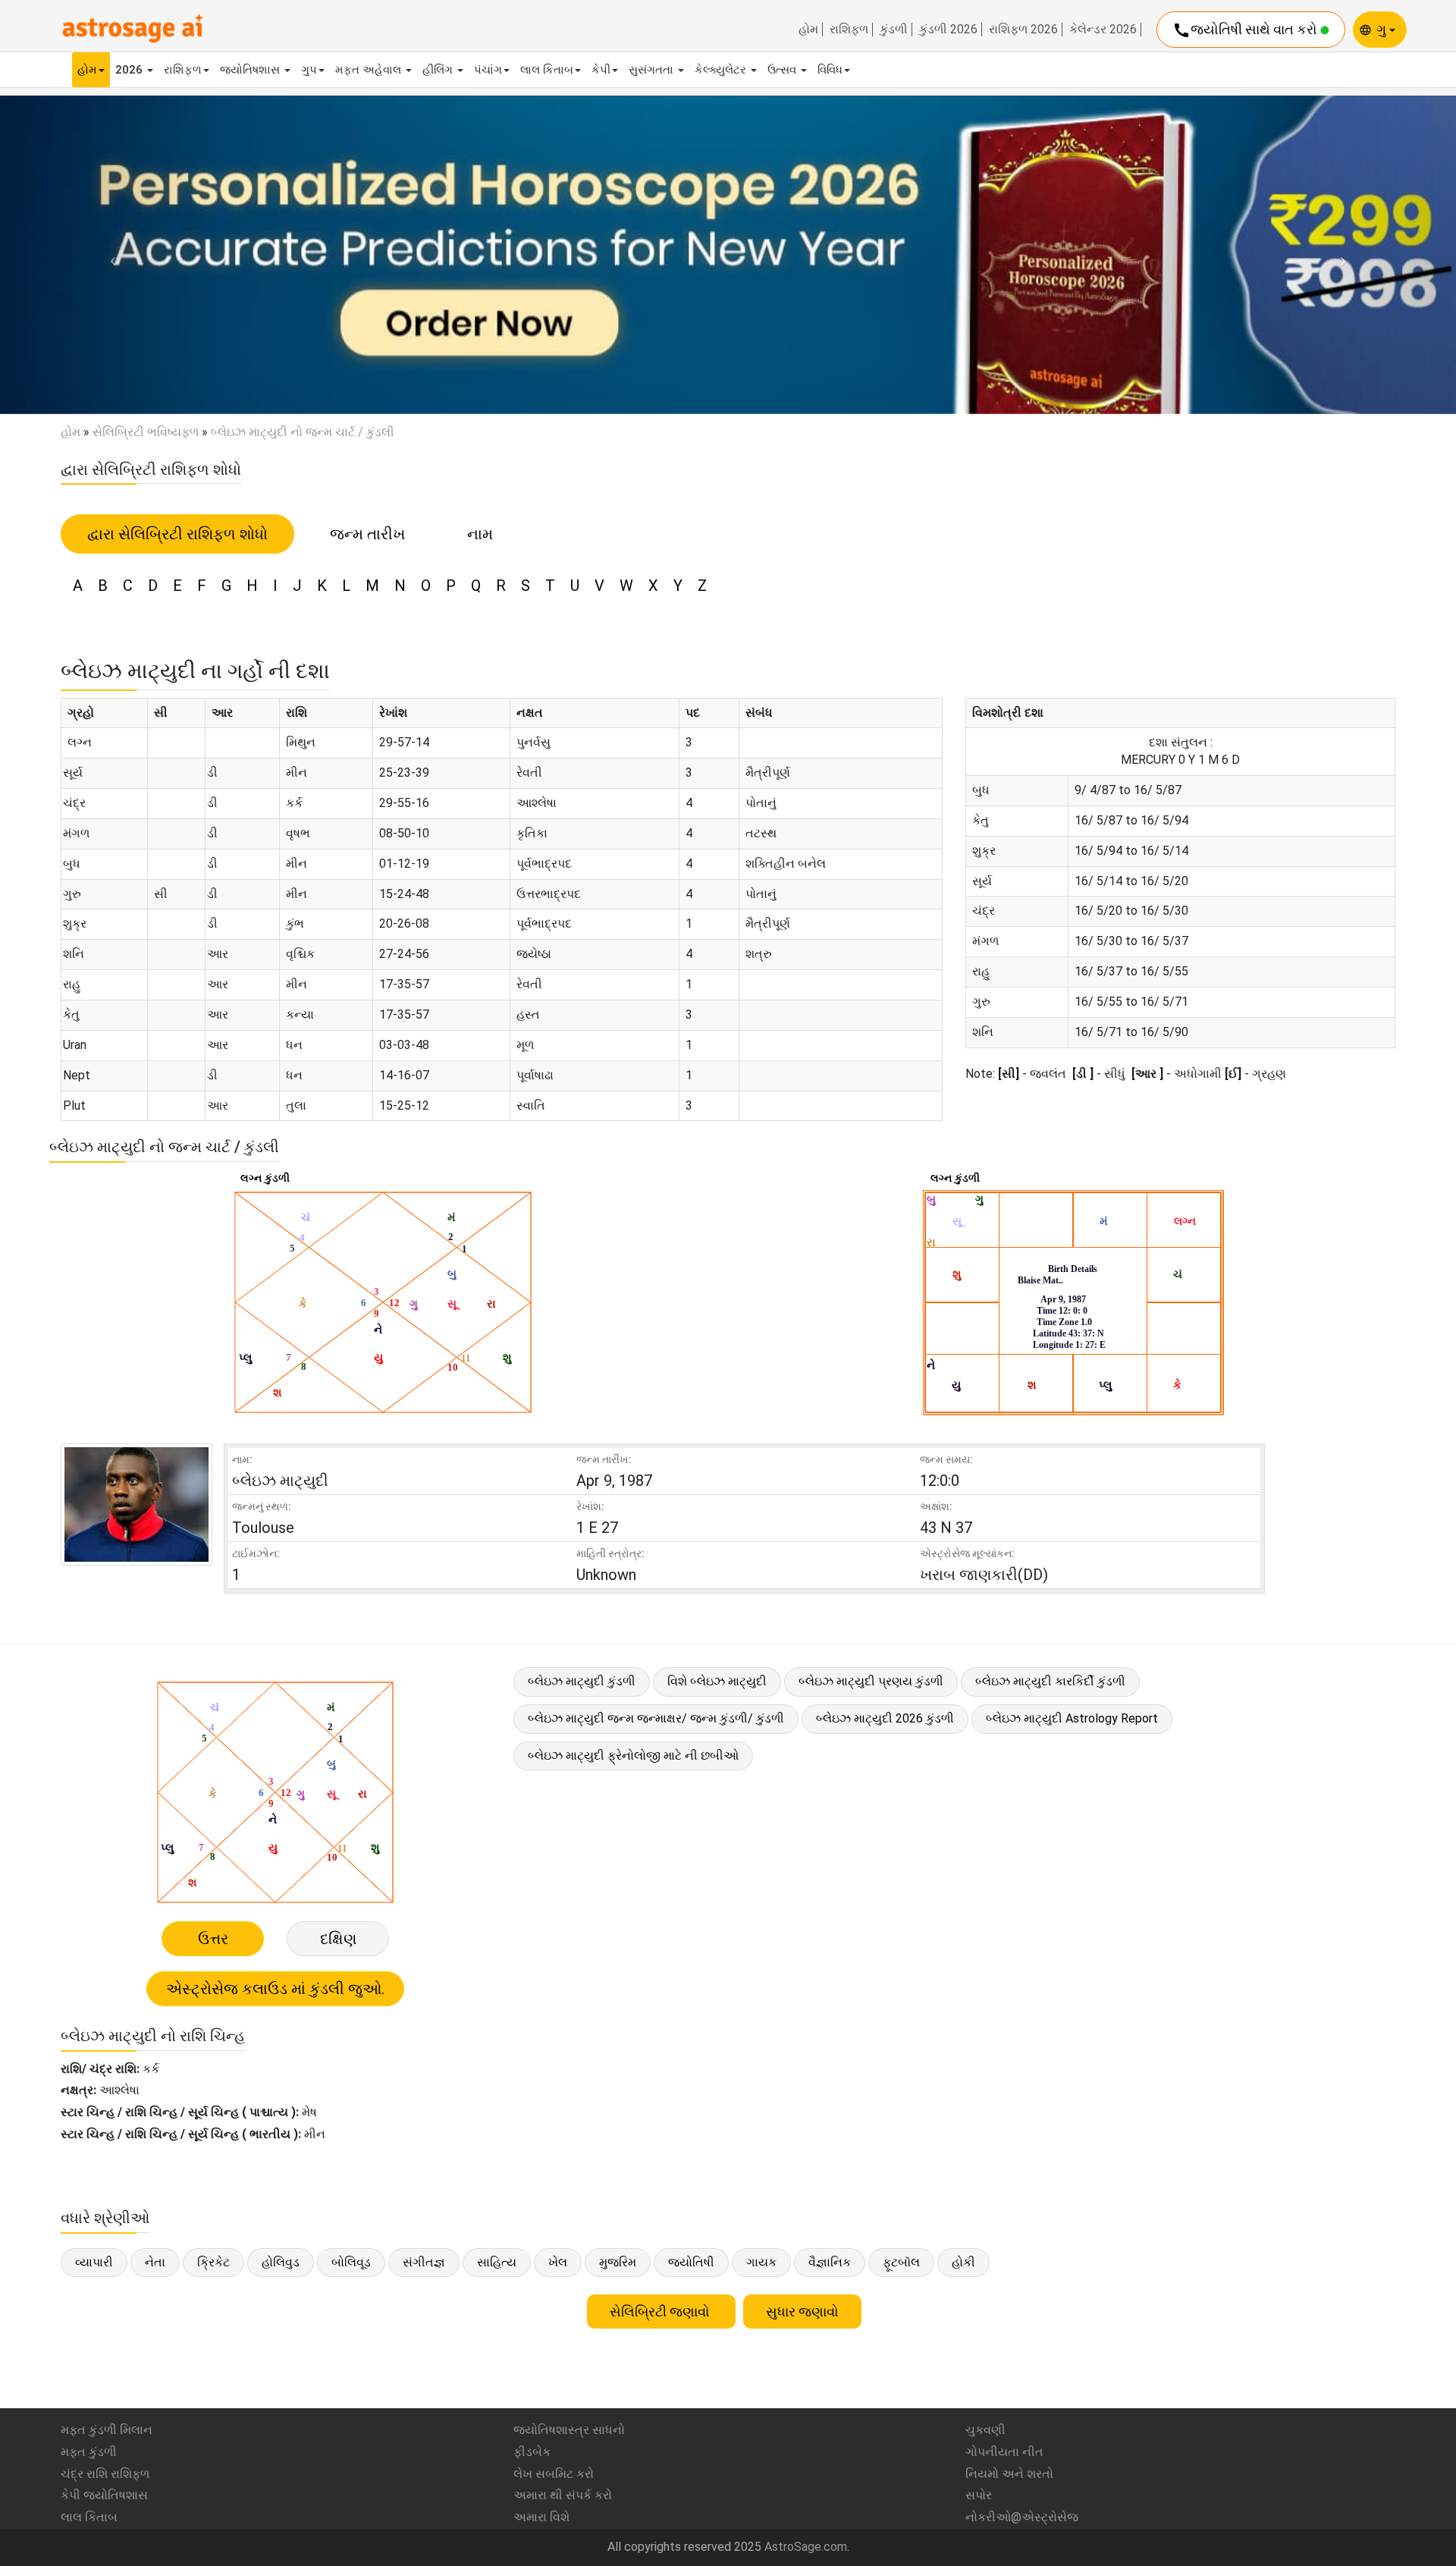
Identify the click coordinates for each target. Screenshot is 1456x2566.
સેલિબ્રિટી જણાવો (661, 2312)
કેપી (601, 70)
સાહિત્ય (497, 2262)
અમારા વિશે (541, 2517)
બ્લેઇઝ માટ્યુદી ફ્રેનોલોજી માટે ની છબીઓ (633, 1756)
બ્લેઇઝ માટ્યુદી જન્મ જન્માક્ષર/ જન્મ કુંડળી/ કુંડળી (656, 1718)
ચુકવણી (985, 2430)
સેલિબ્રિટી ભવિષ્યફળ (146, 432)
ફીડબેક (532, 2452)
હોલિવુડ (281, 2262)
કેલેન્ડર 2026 (1103, 30)
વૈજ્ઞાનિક (830, 2262)
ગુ (1383, 29)
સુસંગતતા (653, 70)
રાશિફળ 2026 (1023, 30)
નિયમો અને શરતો (1009, 2474)
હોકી (963, 2262)
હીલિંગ (439, 70)
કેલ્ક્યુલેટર (722, 70)
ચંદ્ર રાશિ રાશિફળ (105, 2474)
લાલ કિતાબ (547, 70)
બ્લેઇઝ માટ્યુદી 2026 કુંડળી (885, 1718)
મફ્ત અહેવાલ (370, 70)
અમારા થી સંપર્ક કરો (563, 2495)
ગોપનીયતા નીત (1004, 2452)
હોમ (808, 30)
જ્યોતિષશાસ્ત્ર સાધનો (569, 2430)
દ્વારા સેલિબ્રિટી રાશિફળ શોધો (177, 534)
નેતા (155, 2262)
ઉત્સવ (783, 70)
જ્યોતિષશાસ (251, 70)
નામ (480, 534)
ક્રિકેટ (213, 2262)
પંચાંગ (488, 70)
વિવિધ (830, 70)
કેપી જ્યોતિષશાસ (104, 2495)
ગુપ (309, 70)
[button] (109, 254)
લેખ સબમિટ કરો (554, 2474)
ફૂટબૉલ (901, 2262)
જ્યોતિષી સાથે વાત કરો (1246, 30)
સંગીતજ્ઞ (424, 2262)
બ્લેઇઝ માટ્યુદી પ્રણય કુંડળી (871, 1681)
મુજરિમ (618, 2262)
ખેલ (558, 2262)
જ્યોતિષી (691, 2262)
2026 (130, 70)
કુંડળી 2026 (948, 30)
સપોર (979, 2495)
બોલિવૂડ (351, 2262)
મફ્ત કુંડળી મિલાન (107, 2430)
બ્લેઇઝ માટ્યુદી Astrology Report (1072, 1718)
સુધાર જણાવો (802, 2312)
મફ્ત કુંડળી (89, 2452)
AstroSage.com (806, 2547)
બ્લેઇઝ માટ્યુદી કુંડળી (582, 1681)
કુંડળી (894, 30)
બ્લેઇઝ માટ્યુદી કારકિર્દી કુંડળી (1050, 1681)
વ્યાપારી (94, 2262)
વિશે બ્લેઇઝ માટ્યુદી (717, 1681)
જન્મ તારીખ (367, 534)
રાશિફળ (849, 30)
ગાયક (761, 2262)
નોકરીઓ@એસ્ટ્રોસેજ (1022, 2517)
